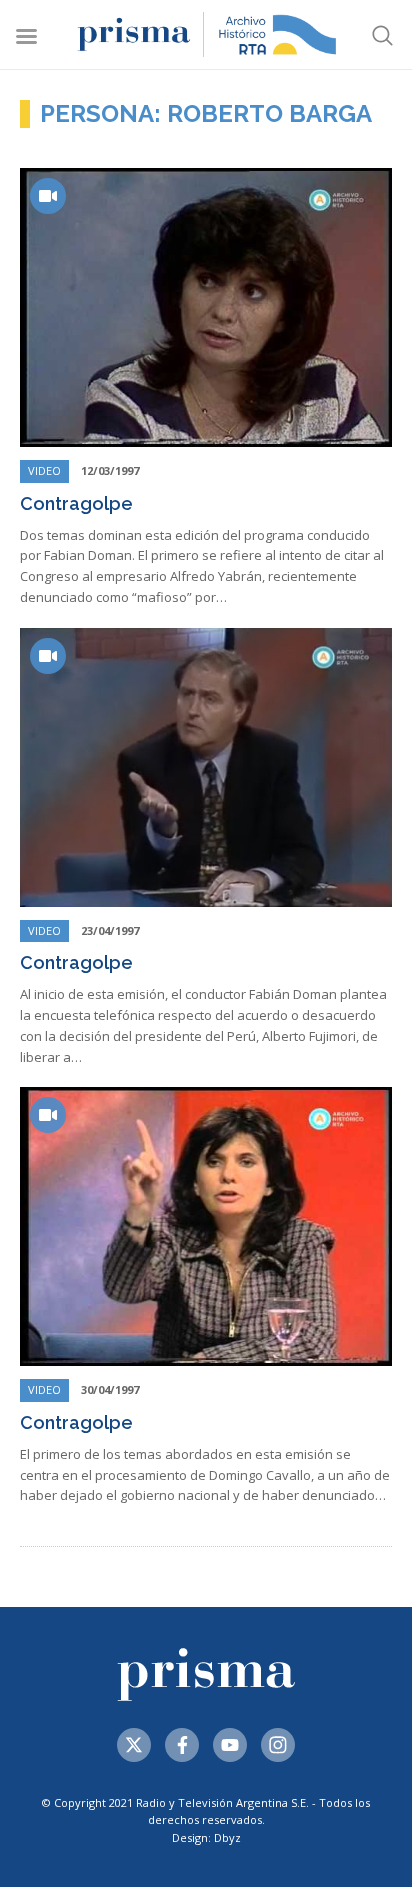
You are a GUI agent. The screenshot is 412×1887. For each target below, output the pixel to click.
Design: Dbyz (206, 1837)
